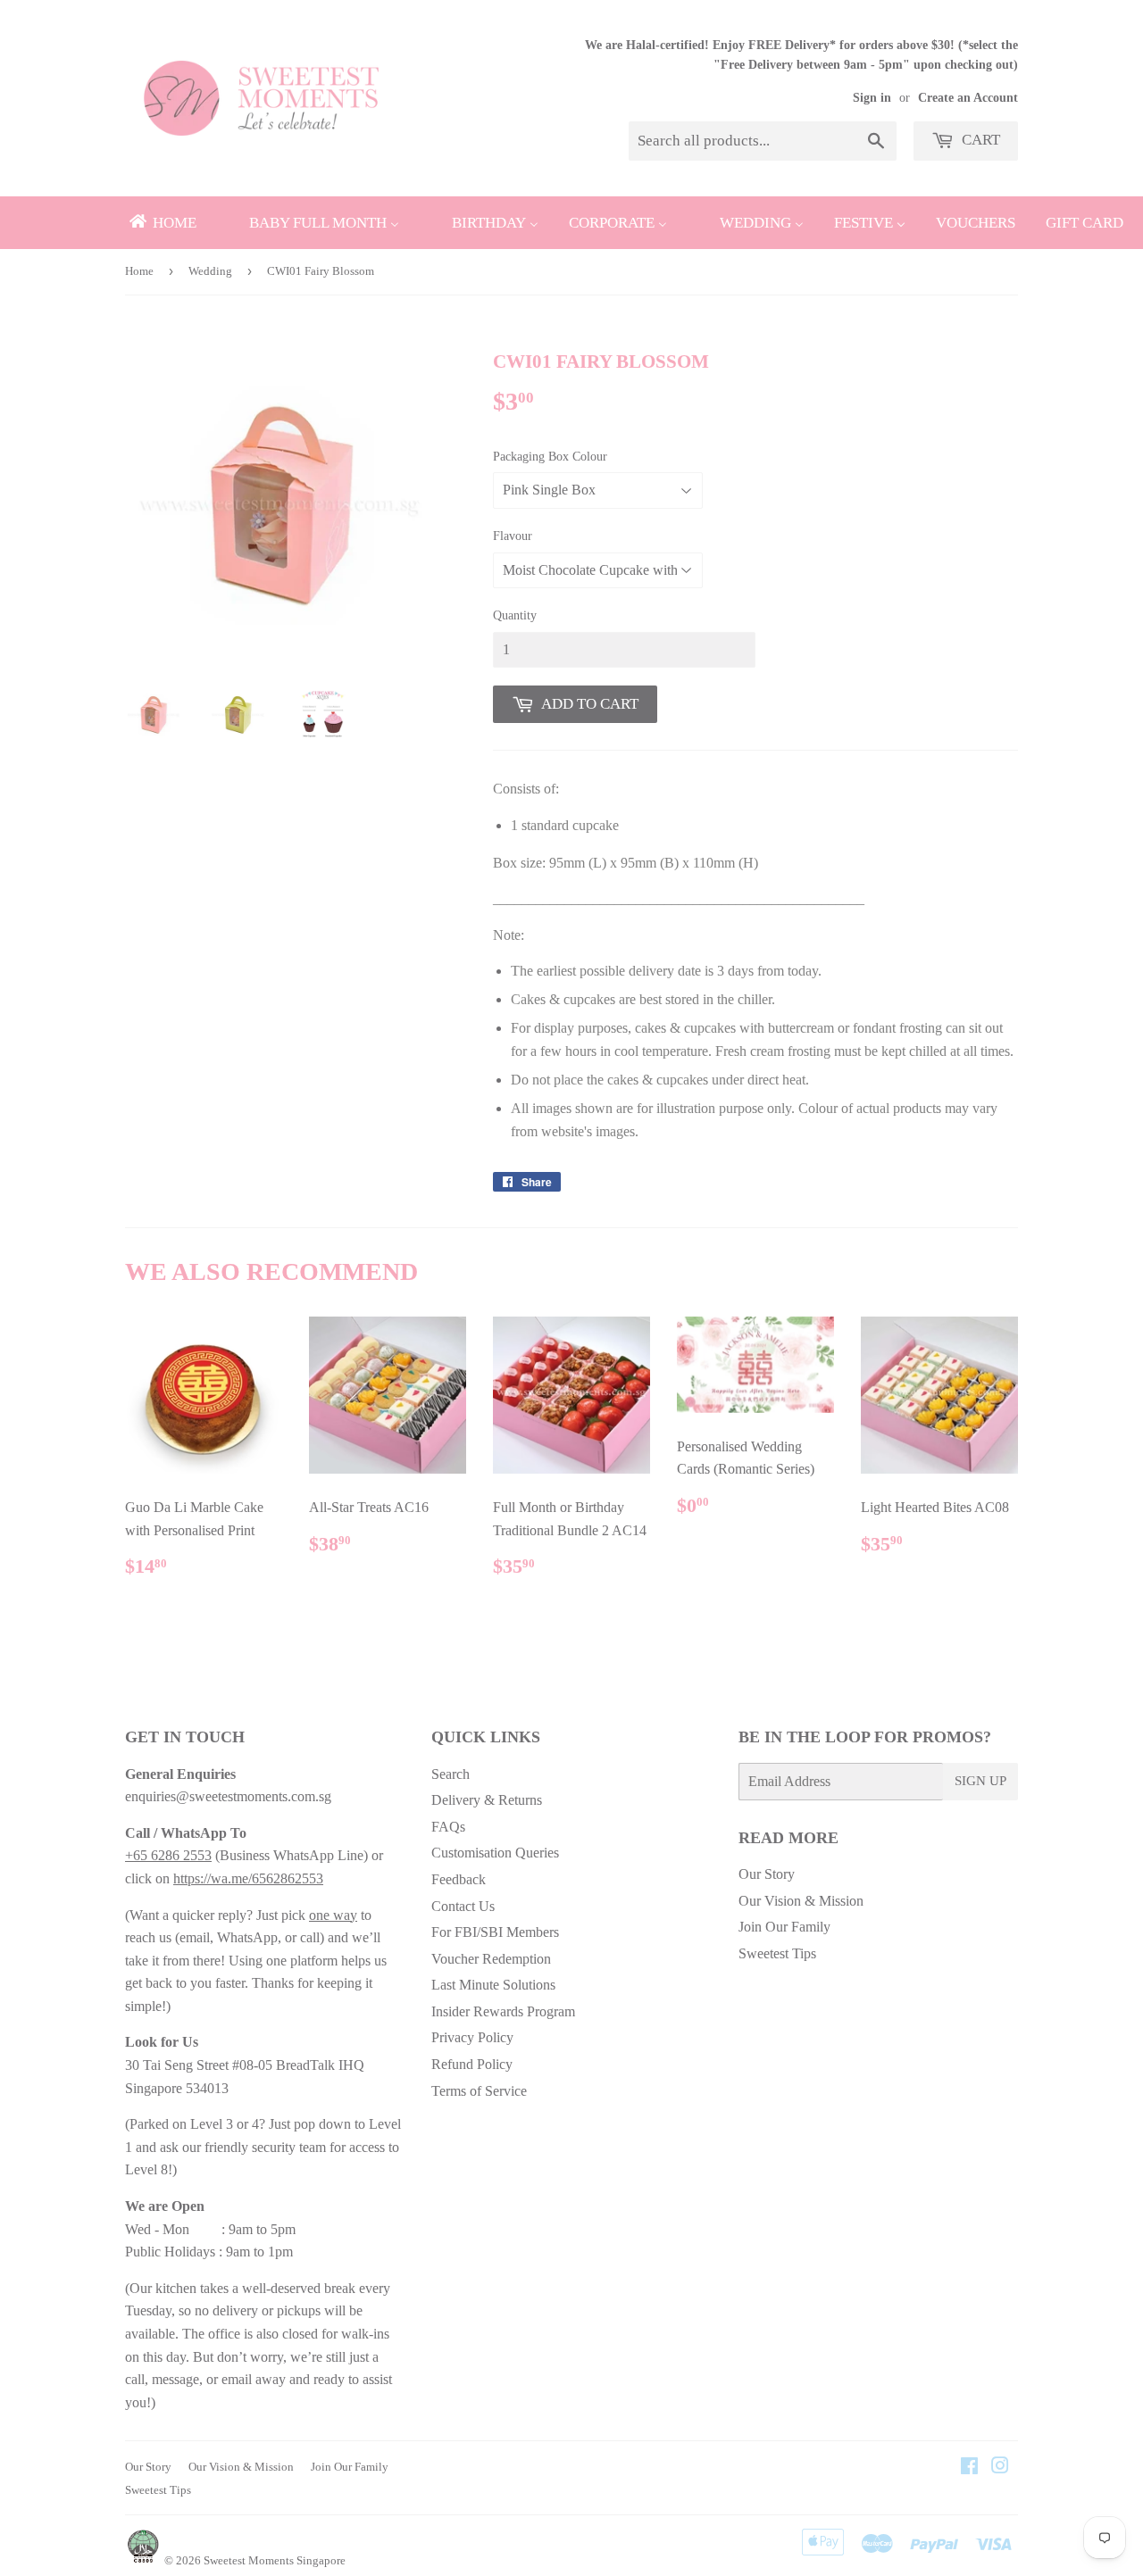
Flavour (513, 536)
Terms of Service (479, 2091)
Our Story (767, 1874)
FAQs (448, 1827)
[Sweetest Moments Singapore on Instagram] (1000, 2468)
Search (451, 1774)
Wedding (210, 271)
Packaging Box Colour (550, 457)
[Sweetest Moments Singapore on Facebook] (969, 2468)
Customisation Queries (495, 1853)
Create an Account (968, 98)
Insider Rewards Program (503, 2011)
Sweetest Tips (777, 1953)
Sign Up (980, 1781)
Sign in (872, 98)
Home (139, 271)
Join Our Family (784, 1927)
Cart (979, 140)
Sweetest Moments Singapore (275, 2560)
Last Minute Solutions (493, 1985)
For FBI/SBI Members (495, 1932)
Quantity (515, 615)
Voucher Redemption (491, 1959)
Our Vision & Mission (801, 1901)
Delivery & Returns (487, 1800)
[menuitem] (162, 223)
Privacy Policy (472, 2037)
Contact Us (463, 1906)
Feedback (459, 1879)
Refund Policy (472, 2064)
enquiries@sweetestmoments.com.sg (228, 1796)
